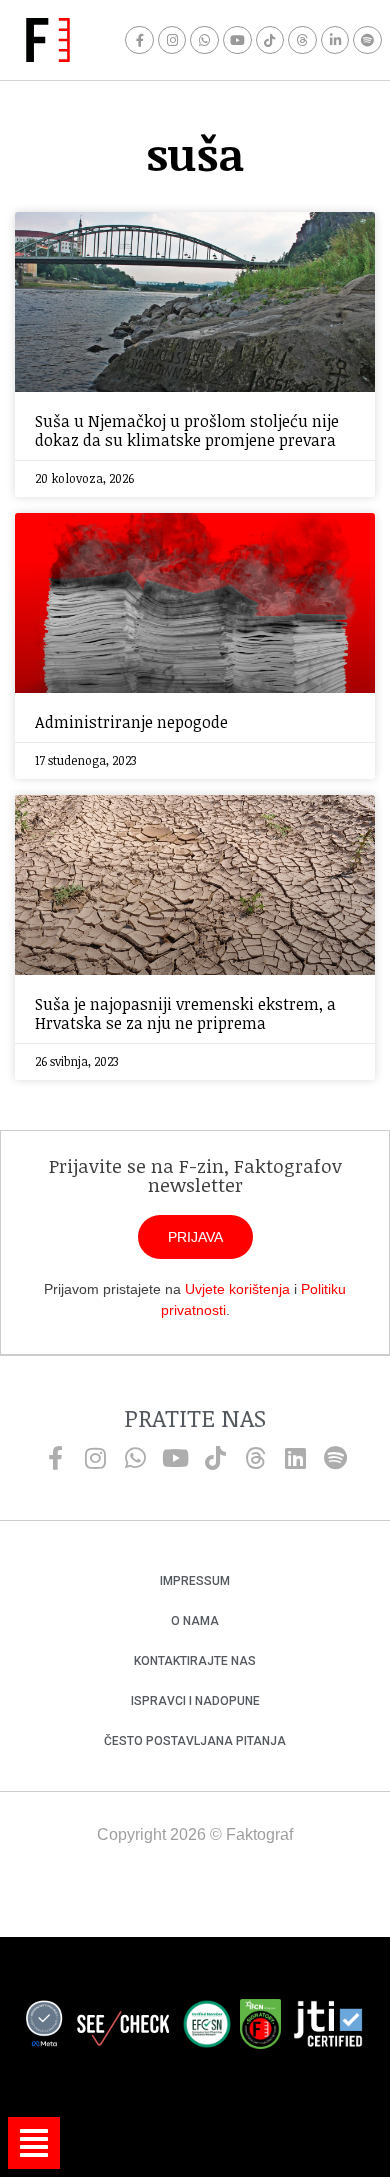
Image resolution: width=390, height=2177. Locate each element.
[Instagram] (172, 40)
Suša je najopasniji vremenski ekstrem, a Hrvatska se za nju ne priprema (185, 1013)
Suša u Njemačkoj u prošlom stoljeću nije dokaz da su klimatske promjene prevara (187, 430)
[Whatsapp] (204, 40)
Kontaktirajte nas (195, 1661)
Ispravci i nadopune (195, 1701)
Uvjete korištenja (237, 1289)
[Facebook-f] (139, 40)
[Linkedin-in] (335, 40)
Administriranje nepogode (131, 722)
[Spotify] (367, 40)
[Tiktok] (270, 40)
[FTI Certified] (328, 2027)
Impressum (195, 1581)
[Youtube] (237, 40)
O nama (195, 1621)
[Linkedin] (295, 1458)
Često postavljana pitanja (195, 1741)
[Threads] (302, 40)
